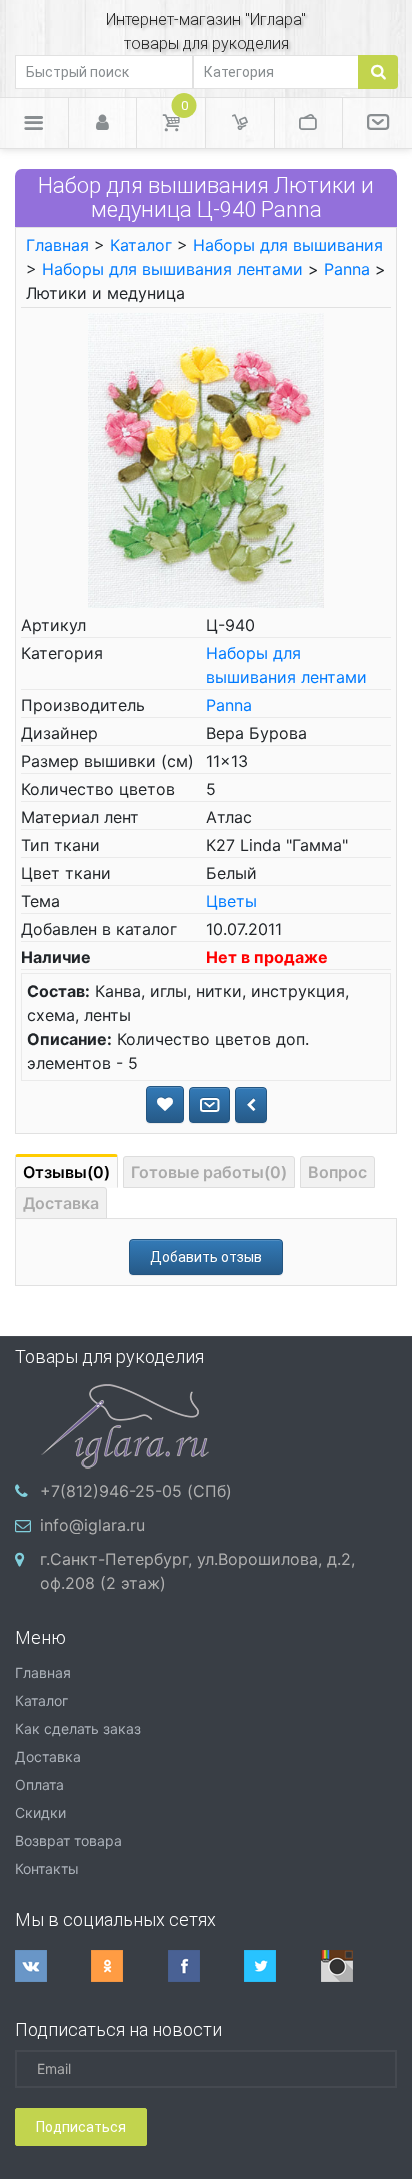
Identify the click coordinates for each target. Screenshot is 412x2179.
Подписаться (81, 2127)
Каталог (141, 245)
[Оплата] (309, 123)
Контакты (47, 1868)
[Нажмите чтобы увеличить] (206, 459)
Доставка (61, 1203)
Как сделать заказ (78, 1728)
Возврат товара (68, 1840)
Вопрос (337, 1172)
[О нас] (377, 123)
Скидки (40, 1812)
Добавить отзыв (206, 1257)
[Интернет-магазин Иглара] (125, 1424)
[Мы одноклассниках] (129, 1966)
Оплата (39, 1784)
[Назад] (251, 1105)
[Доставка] (240, 123)
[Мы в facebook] (206, 1966)
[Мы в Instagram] (359, 1966)
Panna (347, 269)
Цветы (231, 901)
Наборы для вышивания (288, 245)
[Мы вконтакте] (53, 1966)
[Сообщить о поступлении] (209, 1105)
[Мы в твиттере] (282, 1966)
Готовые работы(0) (209, 1172)
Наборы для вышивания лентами (172, 269)
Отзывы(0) (66, 1172)
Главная (57, 245)
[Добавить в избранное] (165, 1104)
